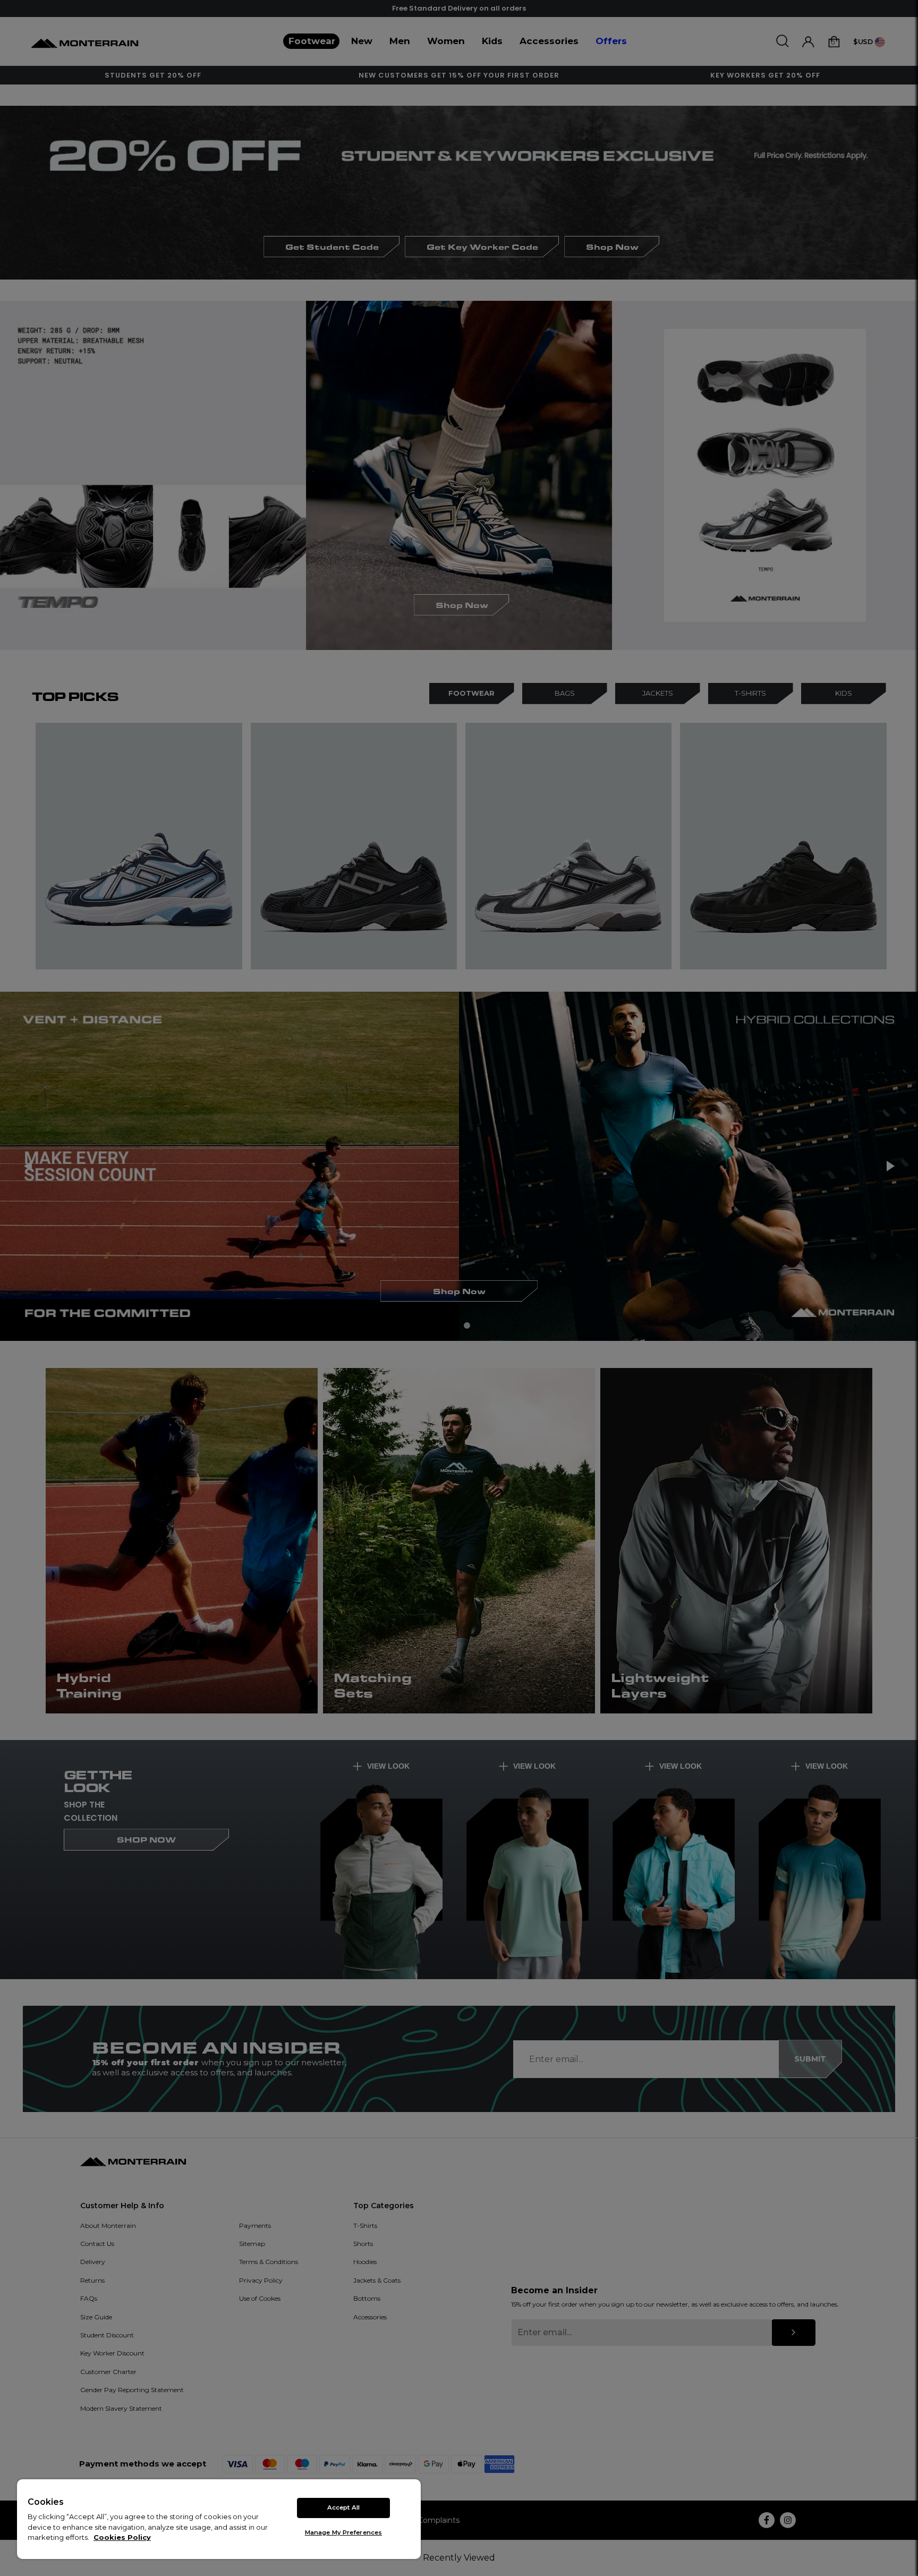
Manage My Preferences (343, 2532)
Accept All (343, 2507)
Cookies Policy (122, 2537)
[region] (219, 2519)
